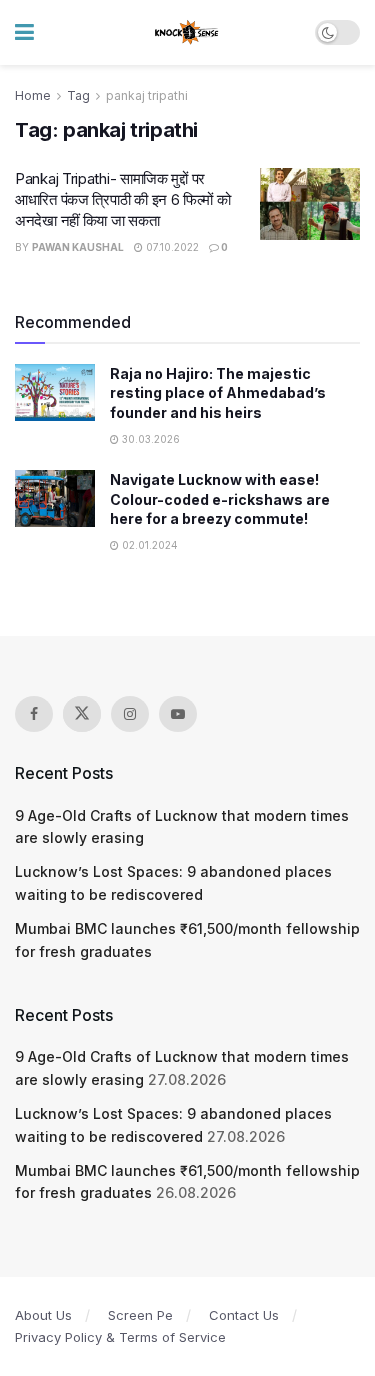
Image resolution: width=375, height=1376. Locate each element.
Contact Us (244, 1315)
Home (33, 95)
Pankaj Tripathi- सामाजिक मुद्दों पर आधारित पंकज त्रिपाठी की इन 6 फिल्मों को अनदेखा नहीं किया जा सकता (123, 199)
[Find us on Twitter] (82, 714)
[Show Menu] (24, 32)
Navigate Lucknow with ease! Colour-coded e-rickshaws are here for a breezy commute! (220, 499)
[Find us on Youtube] (178, 714)
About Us (43, 1315)
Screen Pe (140, 1315)
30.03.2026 (149, 439)
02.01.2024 (148, 545)
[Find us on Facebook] (34, 714)
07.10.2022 (171, 247)
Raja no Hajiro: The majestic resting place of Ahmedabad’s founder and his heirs (218, 393)
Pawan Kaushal (78, 247)
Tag (78, 95)
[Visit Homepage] (187, 33)
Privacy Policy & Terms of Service (120, 1337)
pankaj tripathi (147, 95)
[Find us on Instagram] (130, 714)
